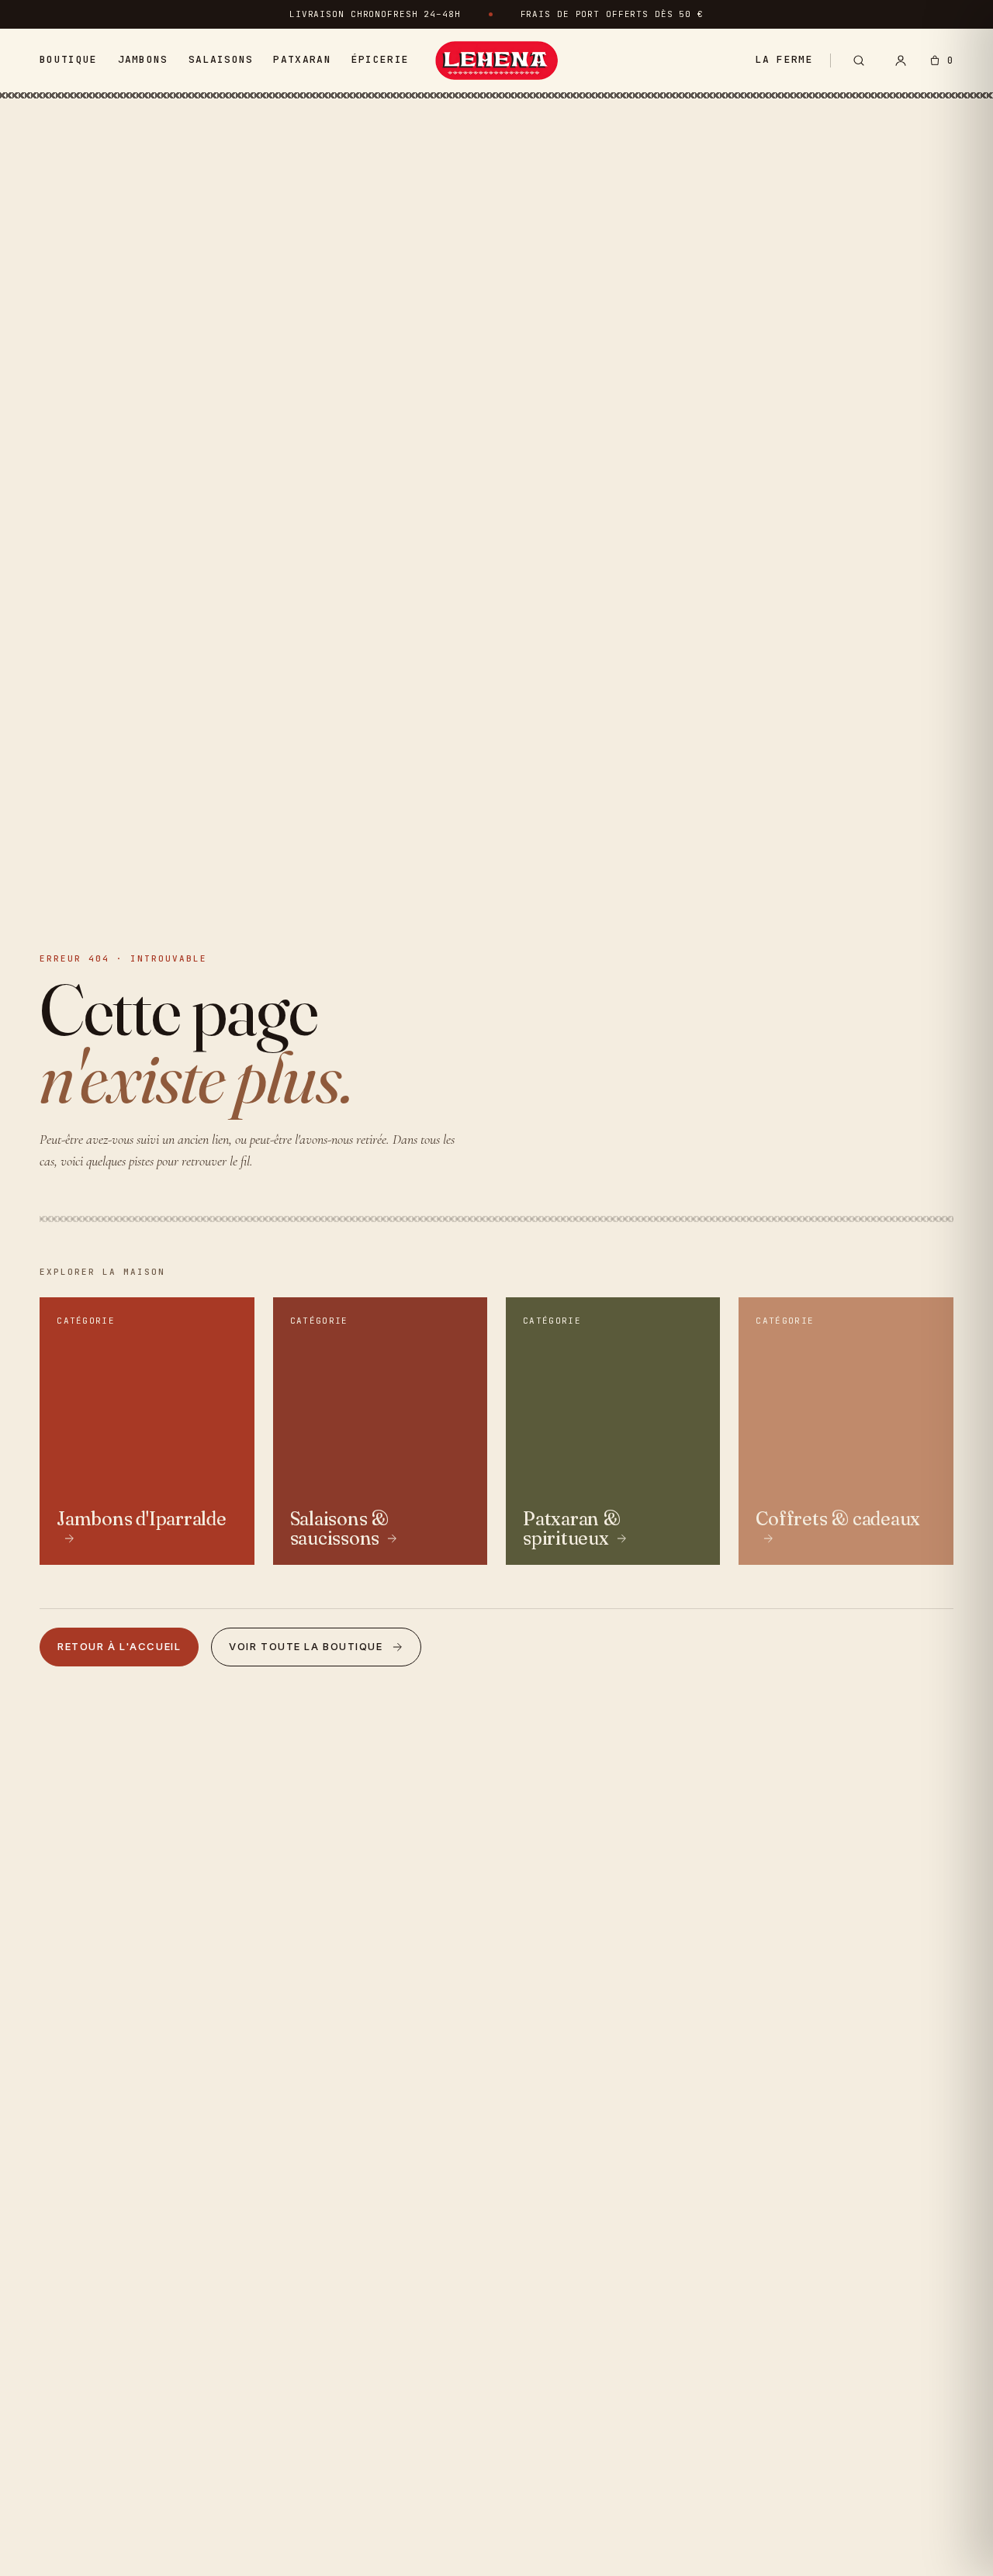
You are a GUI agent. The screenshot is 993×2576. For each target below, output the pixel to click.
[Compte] (901, 60)
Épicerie (380, 59)
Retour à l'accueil (119, 1646)
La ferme (784, 59)
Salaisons (221, 59)
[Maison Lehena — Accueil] (496, 60)
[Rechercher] (859, 60)
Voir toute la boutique (306, 1646)
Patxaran (302, 59)
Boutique (68, 59)
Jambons (143, 59)
